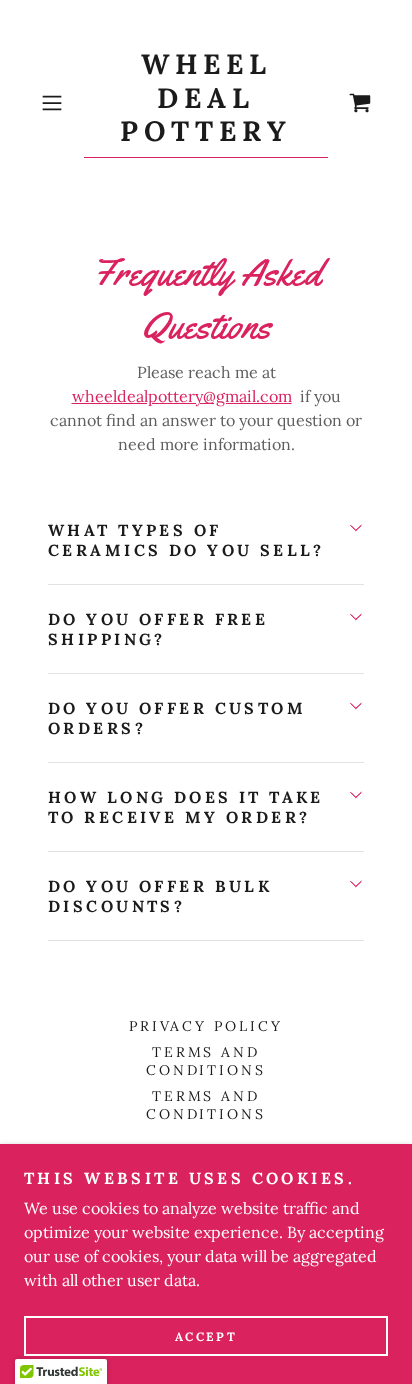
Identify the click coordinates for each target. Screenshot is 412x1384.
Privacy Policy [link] (206, 1026)
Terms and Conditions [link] (206, 1061)
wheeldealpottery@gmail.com (182, 396)
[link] (206, 103)
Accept (206, 1336)
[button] (58, 103)
